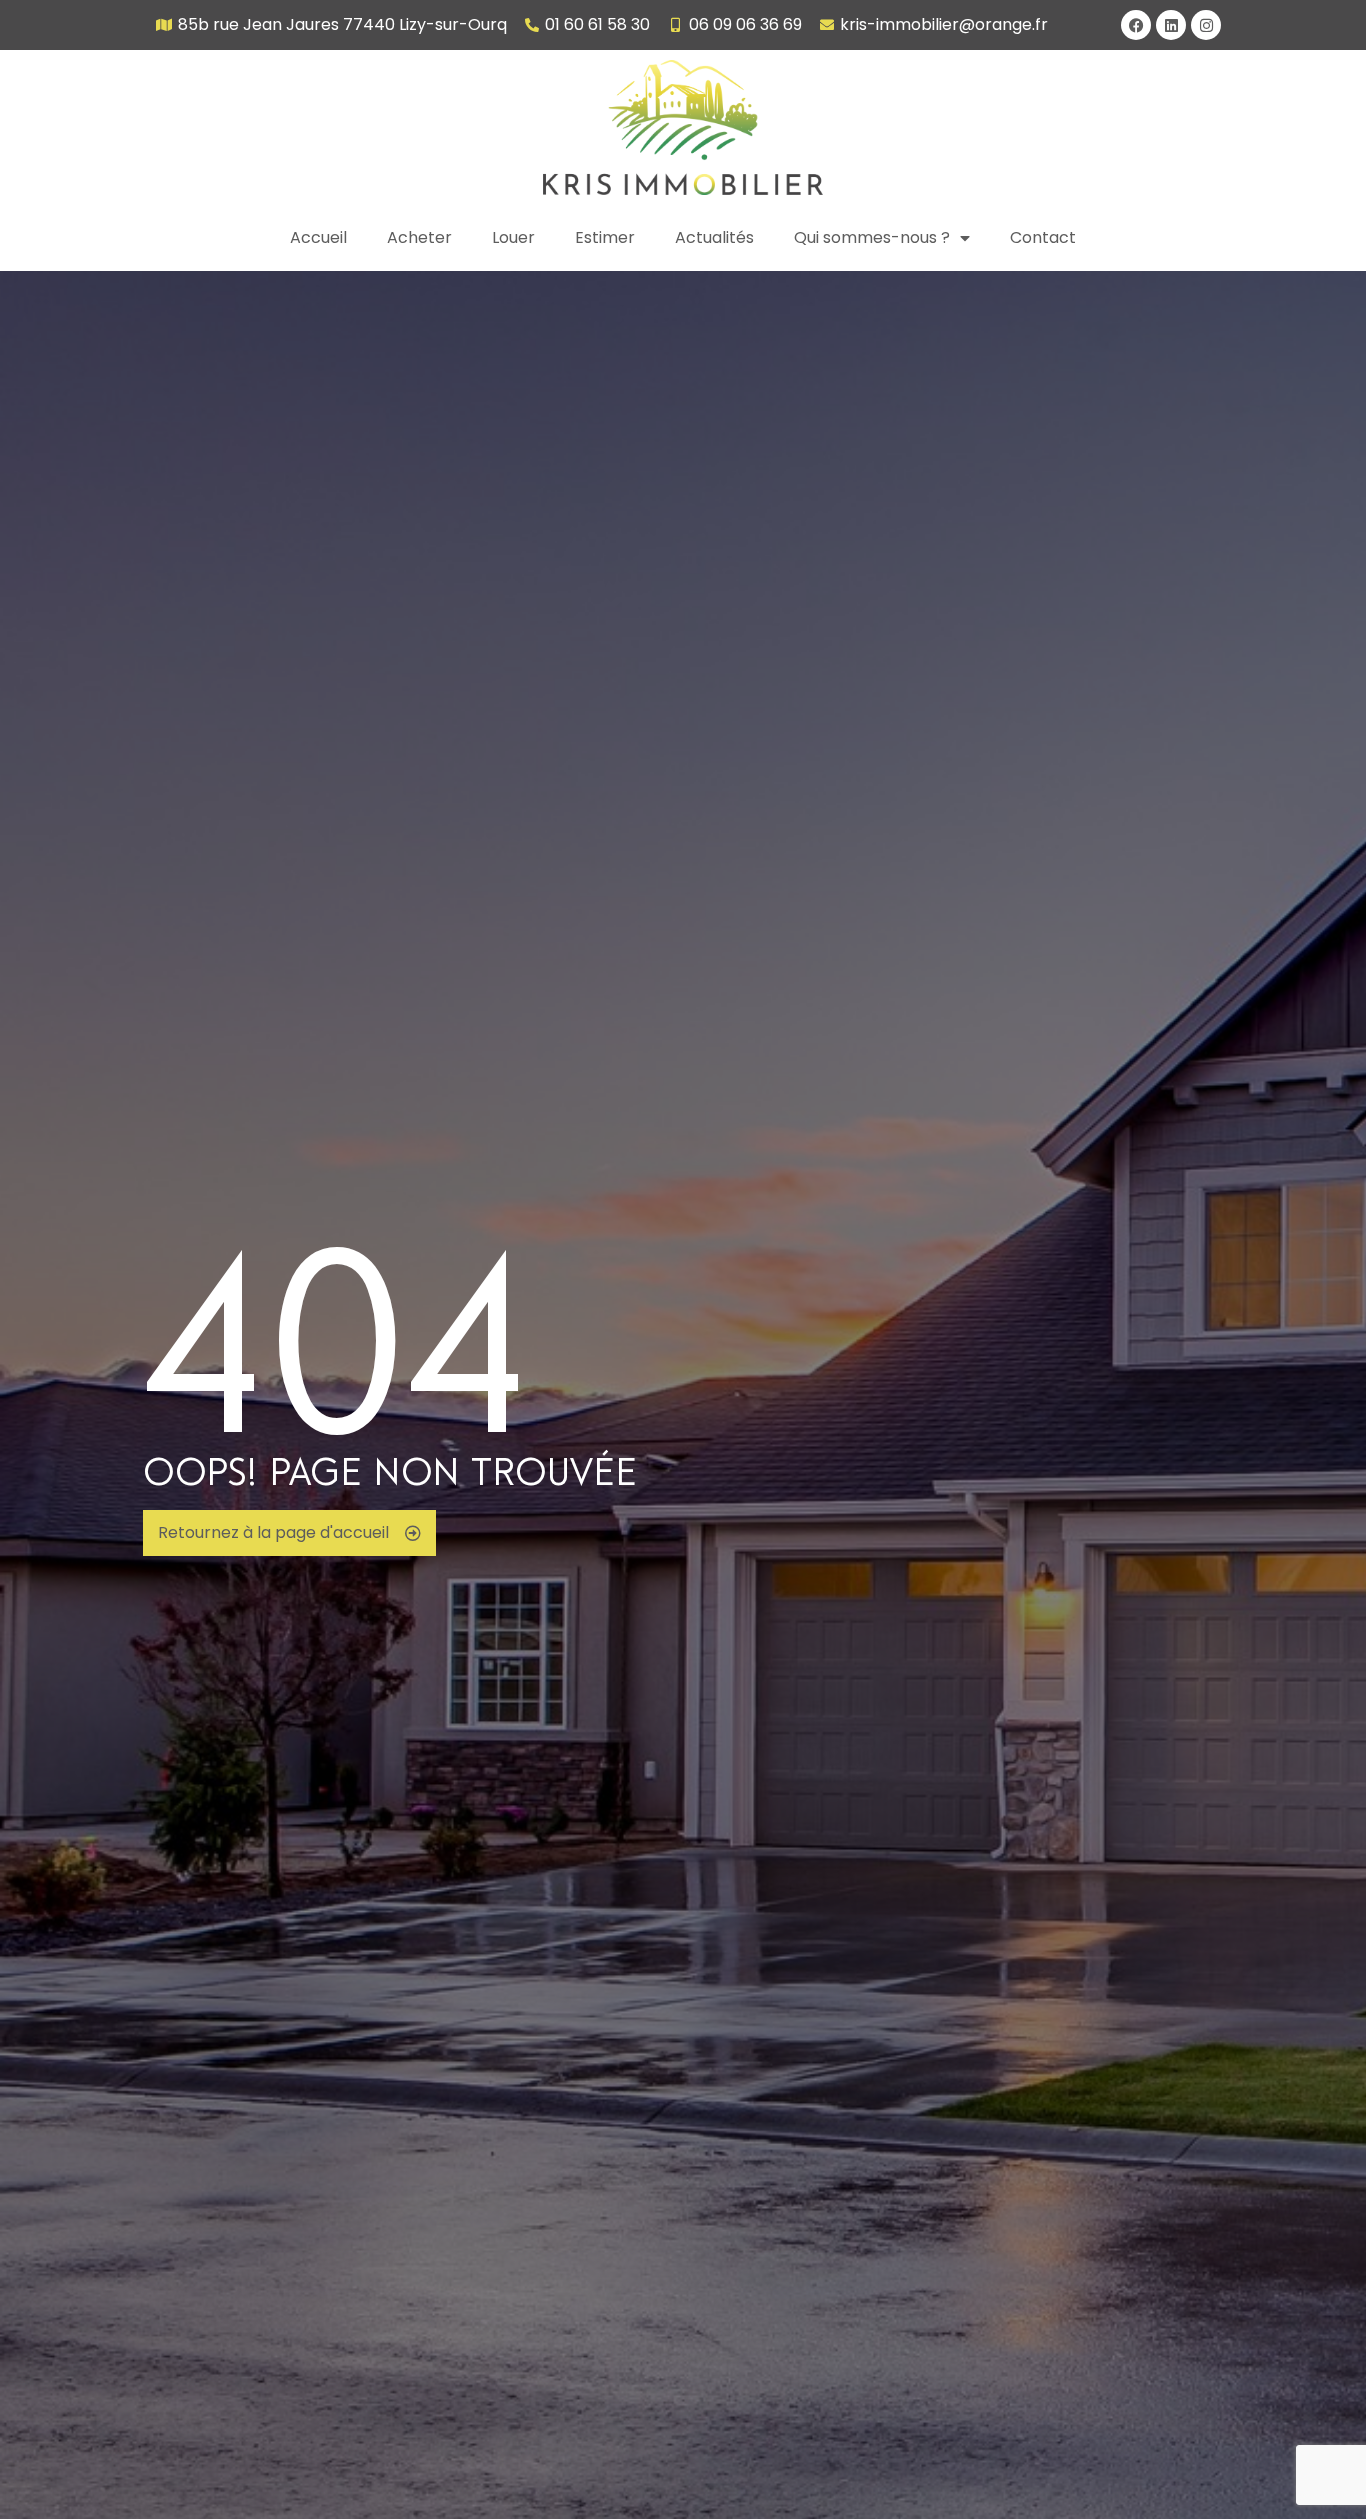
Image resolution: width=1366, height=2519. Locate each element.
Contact (1043, 237)
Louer (513, 237)
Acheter (419, 237)
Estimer (605, 237)
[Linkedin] (1171, 25)
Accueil (318, 237)
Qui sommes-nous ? (872, 237)
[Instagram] (1206, 25)
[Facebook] (1136, 25)
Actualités (714, 237)
